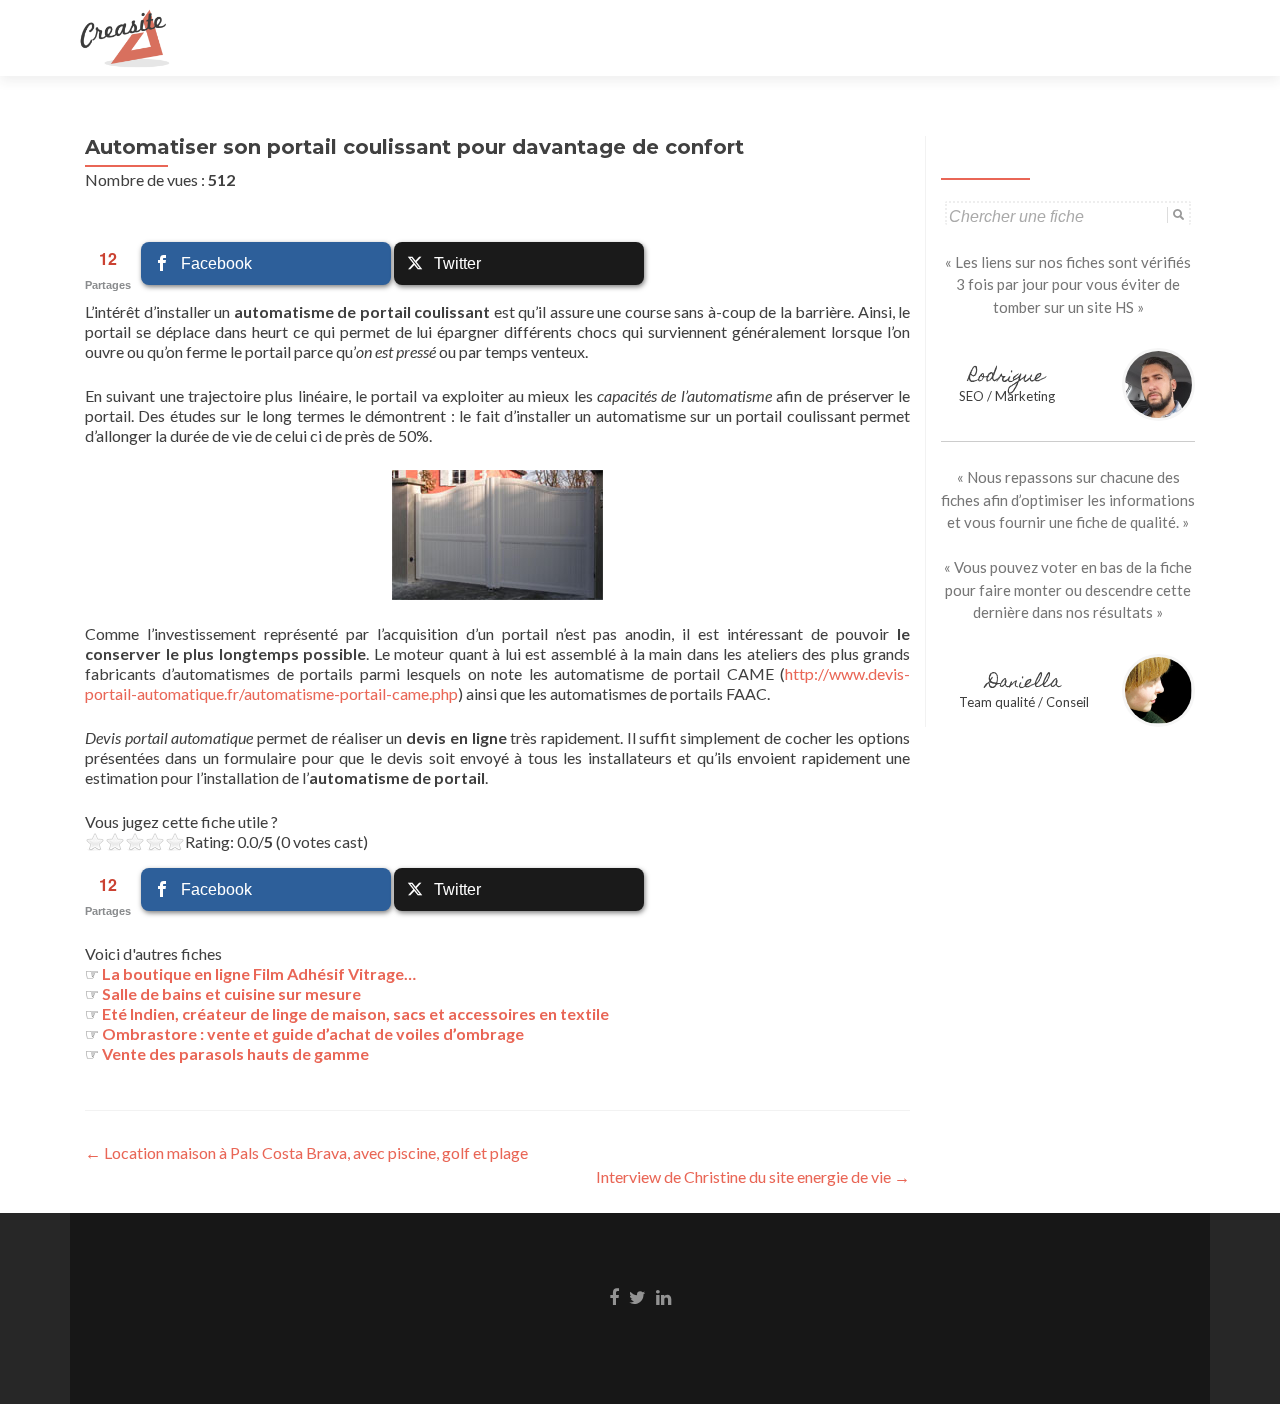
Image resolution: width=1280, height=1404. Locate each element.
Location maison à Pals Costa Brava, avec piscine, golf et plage (306, 1152)
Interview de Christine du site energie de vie (753, 1176)
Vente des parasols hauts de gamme (235, 1053)
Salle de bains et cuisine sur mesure (231, 993)
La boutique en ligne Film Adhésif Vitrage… (259, 973)
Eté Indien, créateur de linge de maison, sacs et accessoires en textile (355, 1013)
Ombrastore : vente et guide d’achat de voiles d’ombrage (313, 1033)
